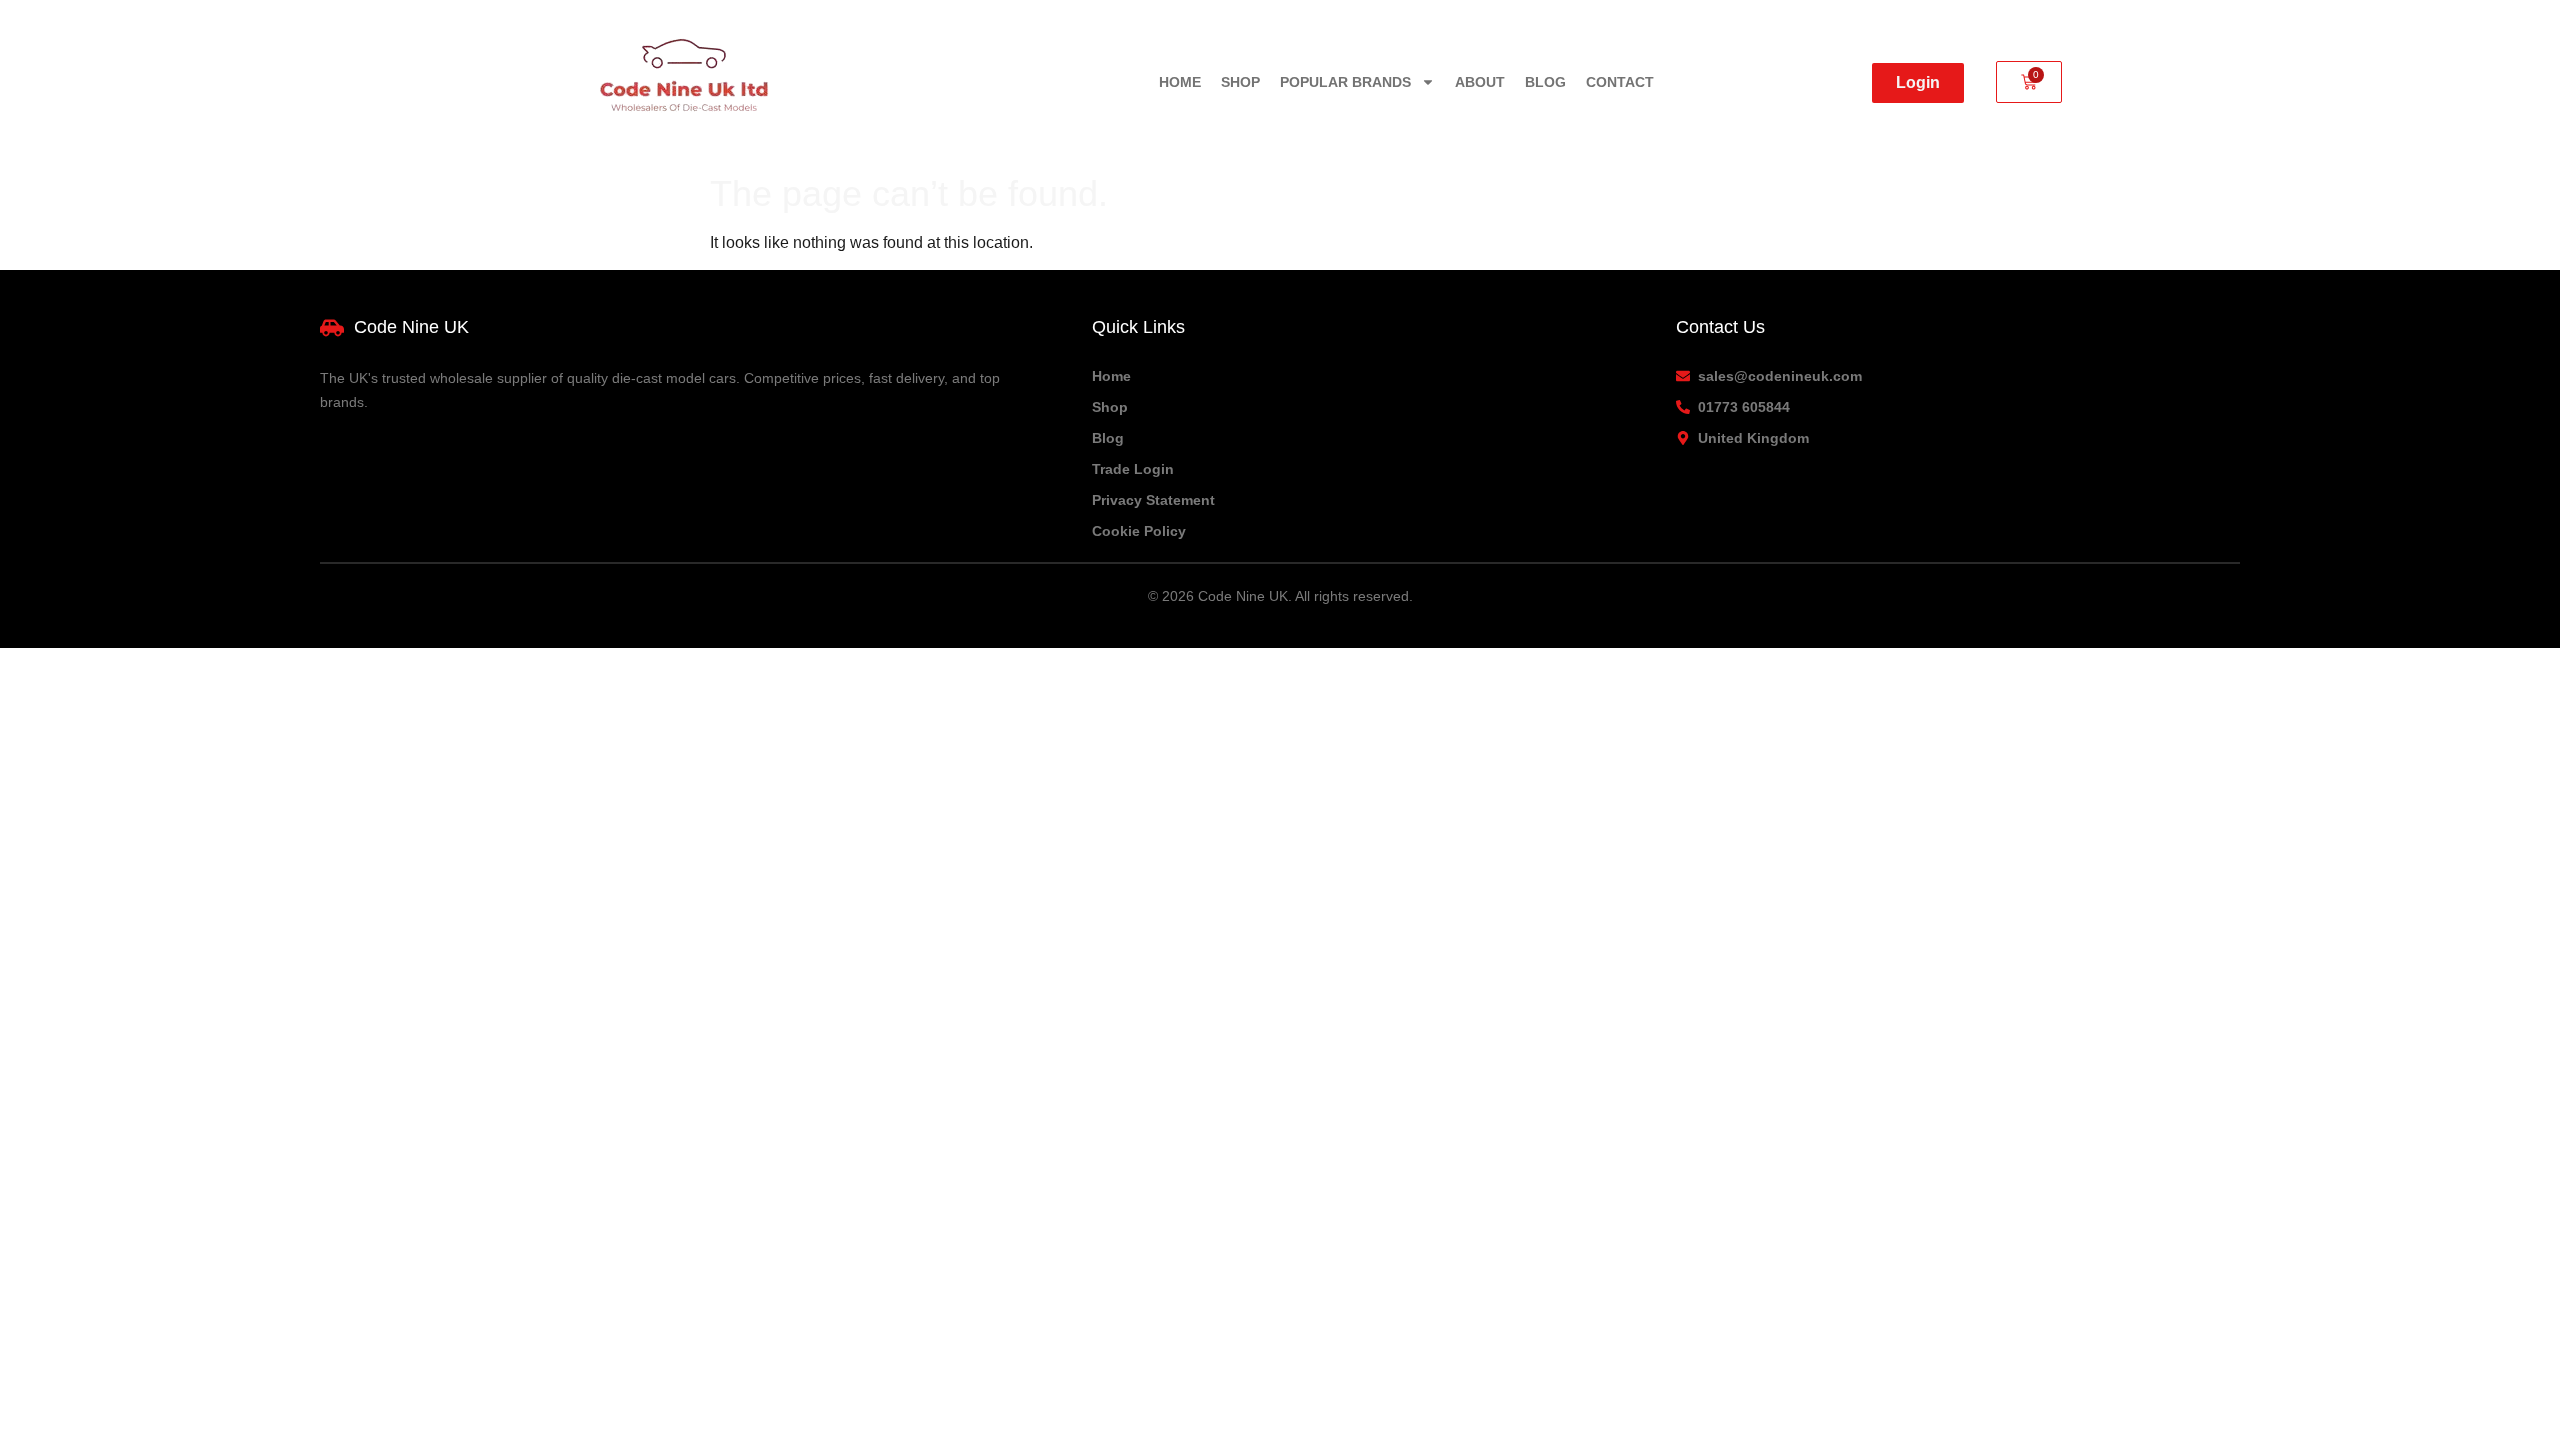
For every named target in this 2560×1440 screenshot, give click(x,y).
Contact (1620, 82)
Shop (1240, 82)
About (1480, 82)
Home (1180, 82)
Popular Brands (1345, 82)
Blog (1545, 82)
